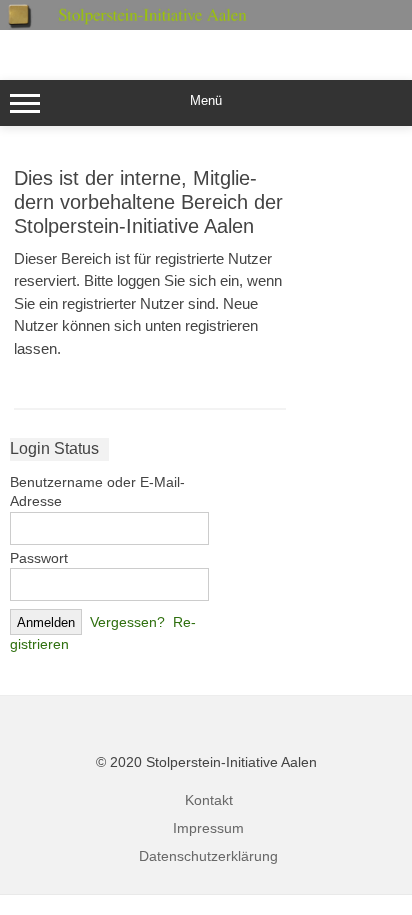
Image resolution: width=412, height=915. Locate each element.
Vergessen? (127, 622)
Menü (206, 100)
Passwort (39, 558)
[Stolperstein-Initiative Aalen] (206, 25)
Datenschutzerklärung (208, 856)
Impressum (208, 828)
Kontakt (209, 800)
